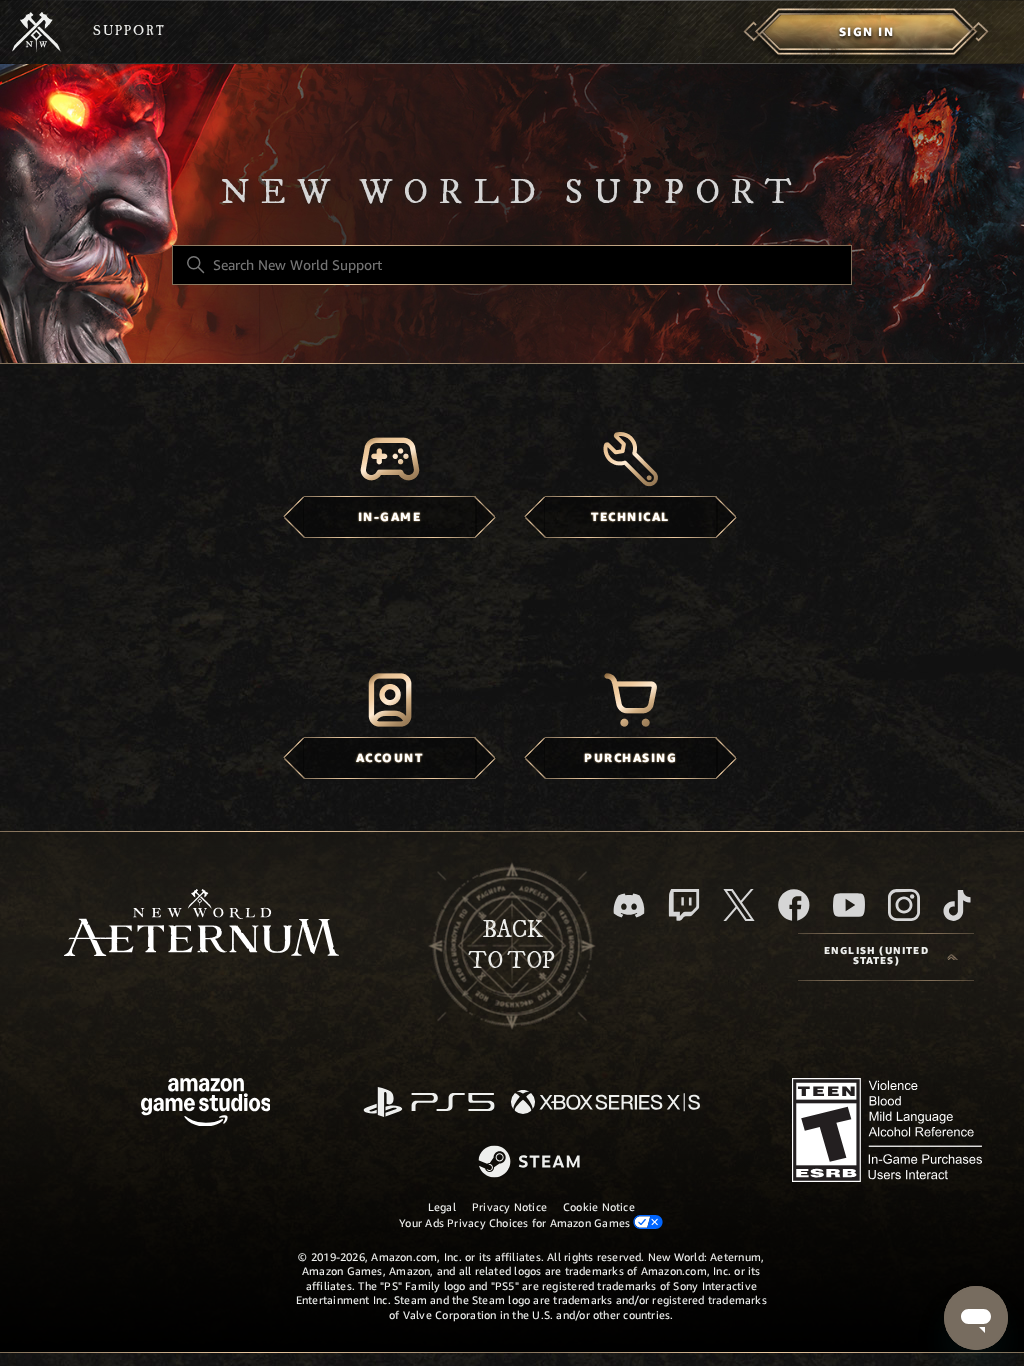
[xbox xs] (605, 1103)
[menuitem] (866, 32)
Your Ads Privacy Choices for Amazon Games (516, 1223)
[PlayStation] (429, 1103)
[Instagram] (904, 905)
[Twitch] (684, 905)
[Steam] (531, 1163)
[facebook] (794, 905)
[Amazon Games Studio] (206, 1105)
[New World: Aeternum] (36, 32)
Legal (442, 1207)
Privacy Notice (509, 1207)
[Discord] (629, 905)
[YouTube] (849, 905)
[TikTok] (957, 905)
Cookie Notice (599, 1207)
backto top (512, 946)
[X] (739, 905)
